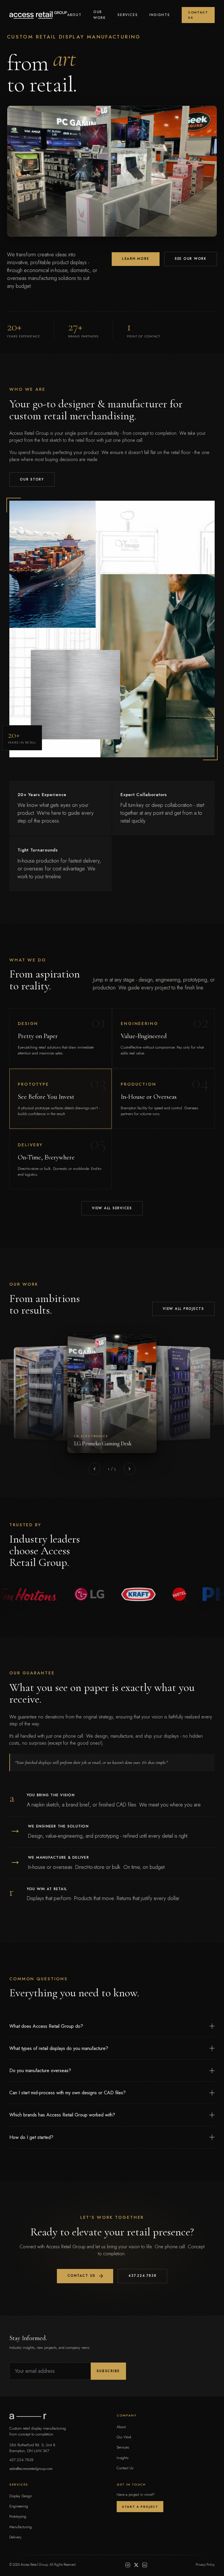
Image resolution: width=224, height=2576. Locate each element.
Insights (160, 15)
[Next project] (129, 1469)
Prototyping (18, 2516)
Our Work (100, 15)
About (74, 15)
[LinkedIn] (145, 2565)
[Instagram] (128, 2565)
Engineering (19, 2506)
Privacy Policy (205, 2565)
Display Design (21, 2496)
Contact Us (198, 15)
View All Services (112, 1208)
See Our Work (191, 259)
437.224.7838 (142, 2276)
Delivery (15, 2537)
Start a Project (140, 2507)
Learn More (136, 259)
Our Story (32, 479)
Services (128, 15)
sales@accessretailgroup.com (31, 2469)
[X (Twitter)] (136, 2565)
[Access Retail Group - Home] (38, 15)
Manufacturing (21, 2527)
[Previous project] (94, 1469)
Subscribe (108, 2371)
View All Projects (183, 1309)
